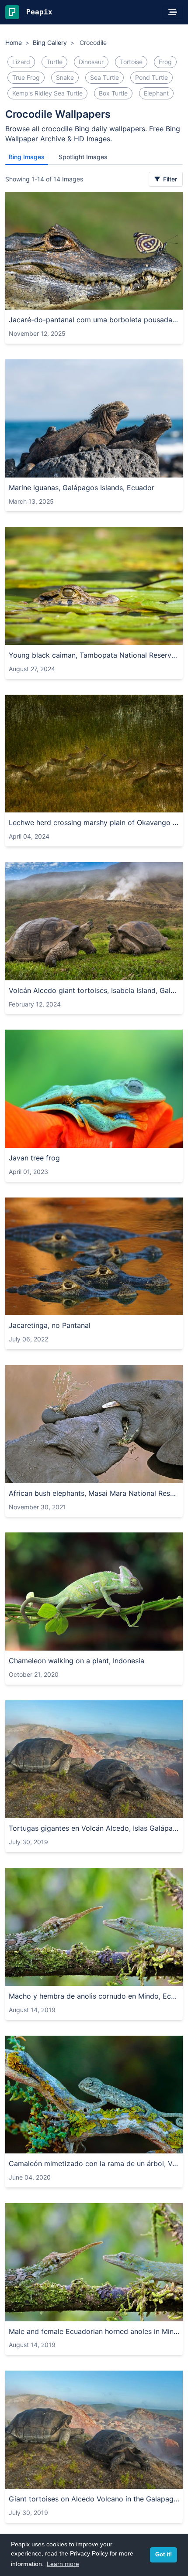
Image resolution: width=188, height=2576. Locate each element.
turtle (54, 62)
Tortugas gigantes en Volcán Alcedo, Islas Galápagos (94, 1828)
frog (165, 62)
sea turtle (104, 77)
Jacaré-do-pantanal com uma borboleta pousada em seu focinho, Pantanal (94, 320)
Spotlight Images (83, 157)
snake (65, 77)
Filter (169, 179)
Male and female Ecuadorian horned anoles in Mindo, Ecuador (94, 2331)
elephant (156, 93)
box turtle (113, 93)
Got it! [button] (164, 2555)
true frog (26, 77)
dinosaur (91, 62)
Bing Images (27, 157)
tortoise (131, 62)
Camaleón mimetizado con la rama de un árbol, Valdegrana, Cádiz (94, 2163)
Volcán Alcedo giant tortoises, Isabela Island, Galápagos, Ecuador (94, 990)
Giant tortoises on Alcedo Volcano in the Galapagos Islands (94, 2499)
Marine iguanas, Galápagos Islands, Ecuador (82, 488)
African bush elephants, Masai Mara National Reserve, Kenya (94, 1493)
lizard (21, 62)
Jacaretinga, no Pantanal (50, 1325)
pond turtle (151, 77)
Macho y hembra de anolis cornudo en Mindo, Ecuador (94, 1996)
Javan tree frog (34, 1158)
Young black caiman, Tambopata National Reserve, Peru (94, 655)
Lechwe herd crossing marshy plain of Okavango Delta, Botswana (94, 822)
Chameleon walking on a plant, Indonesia (77, 1661)
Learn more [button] (63, 2564)
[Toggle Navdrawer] (173, 12)
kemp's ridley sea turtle (47, 93)
